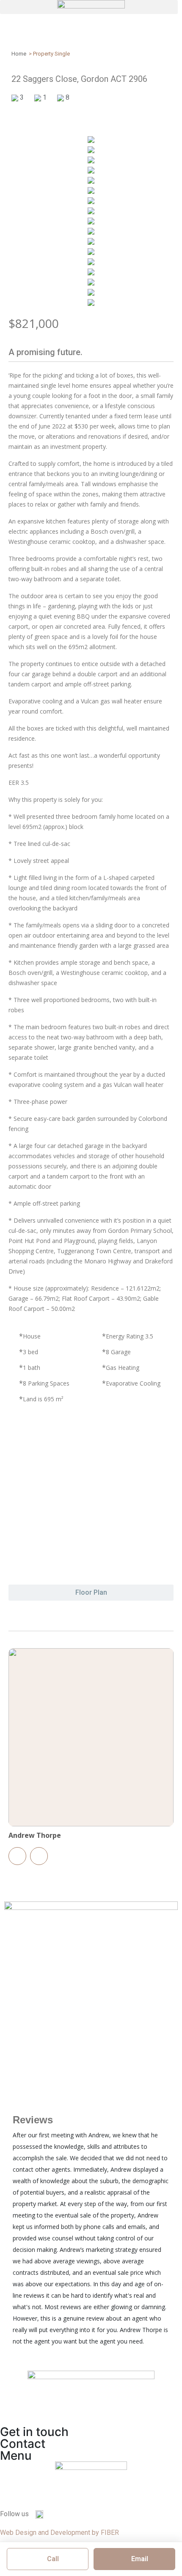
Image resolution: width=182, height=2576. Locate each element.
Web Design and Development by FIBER (59, 2533)
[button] (89, 7)
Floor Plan (91, 1592)
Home (19, 54)
